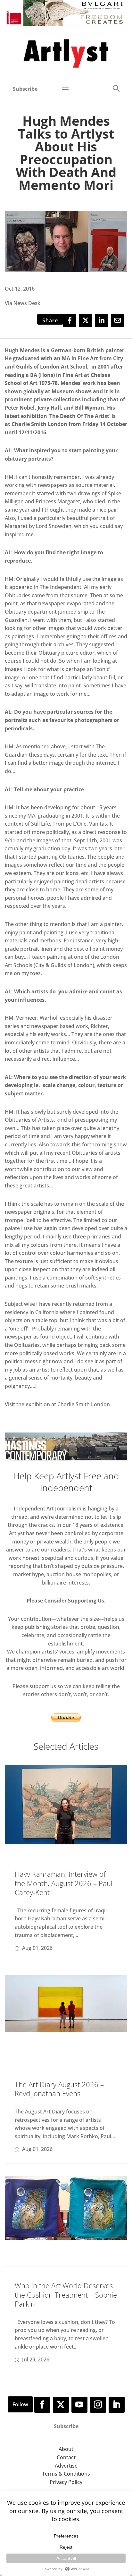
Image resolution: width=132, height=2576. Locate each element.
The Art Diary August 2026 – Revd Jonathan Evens (59, 2089)
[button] (116, 88)
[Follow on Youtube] (79, 2405)
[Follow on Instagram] (98, 2405)
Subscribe (25, 89)
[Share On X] (86, 320)
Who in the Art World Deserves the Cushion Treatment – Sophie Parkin (66, 2295)
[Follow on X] (61, 2405)
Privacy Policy (66, 2482)
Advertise (66, 2466)
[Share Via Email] (118, 320)
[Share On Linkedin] (102, 320)
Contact (66, 2457)
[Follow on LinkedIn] (117, 2405)
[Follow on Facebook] (42, 2405)
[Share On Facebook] (70, 320)
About (66, 2449)
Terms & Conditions (66, 2474)
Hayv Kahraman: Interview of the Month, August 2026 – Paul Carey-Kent (64, 1883)
